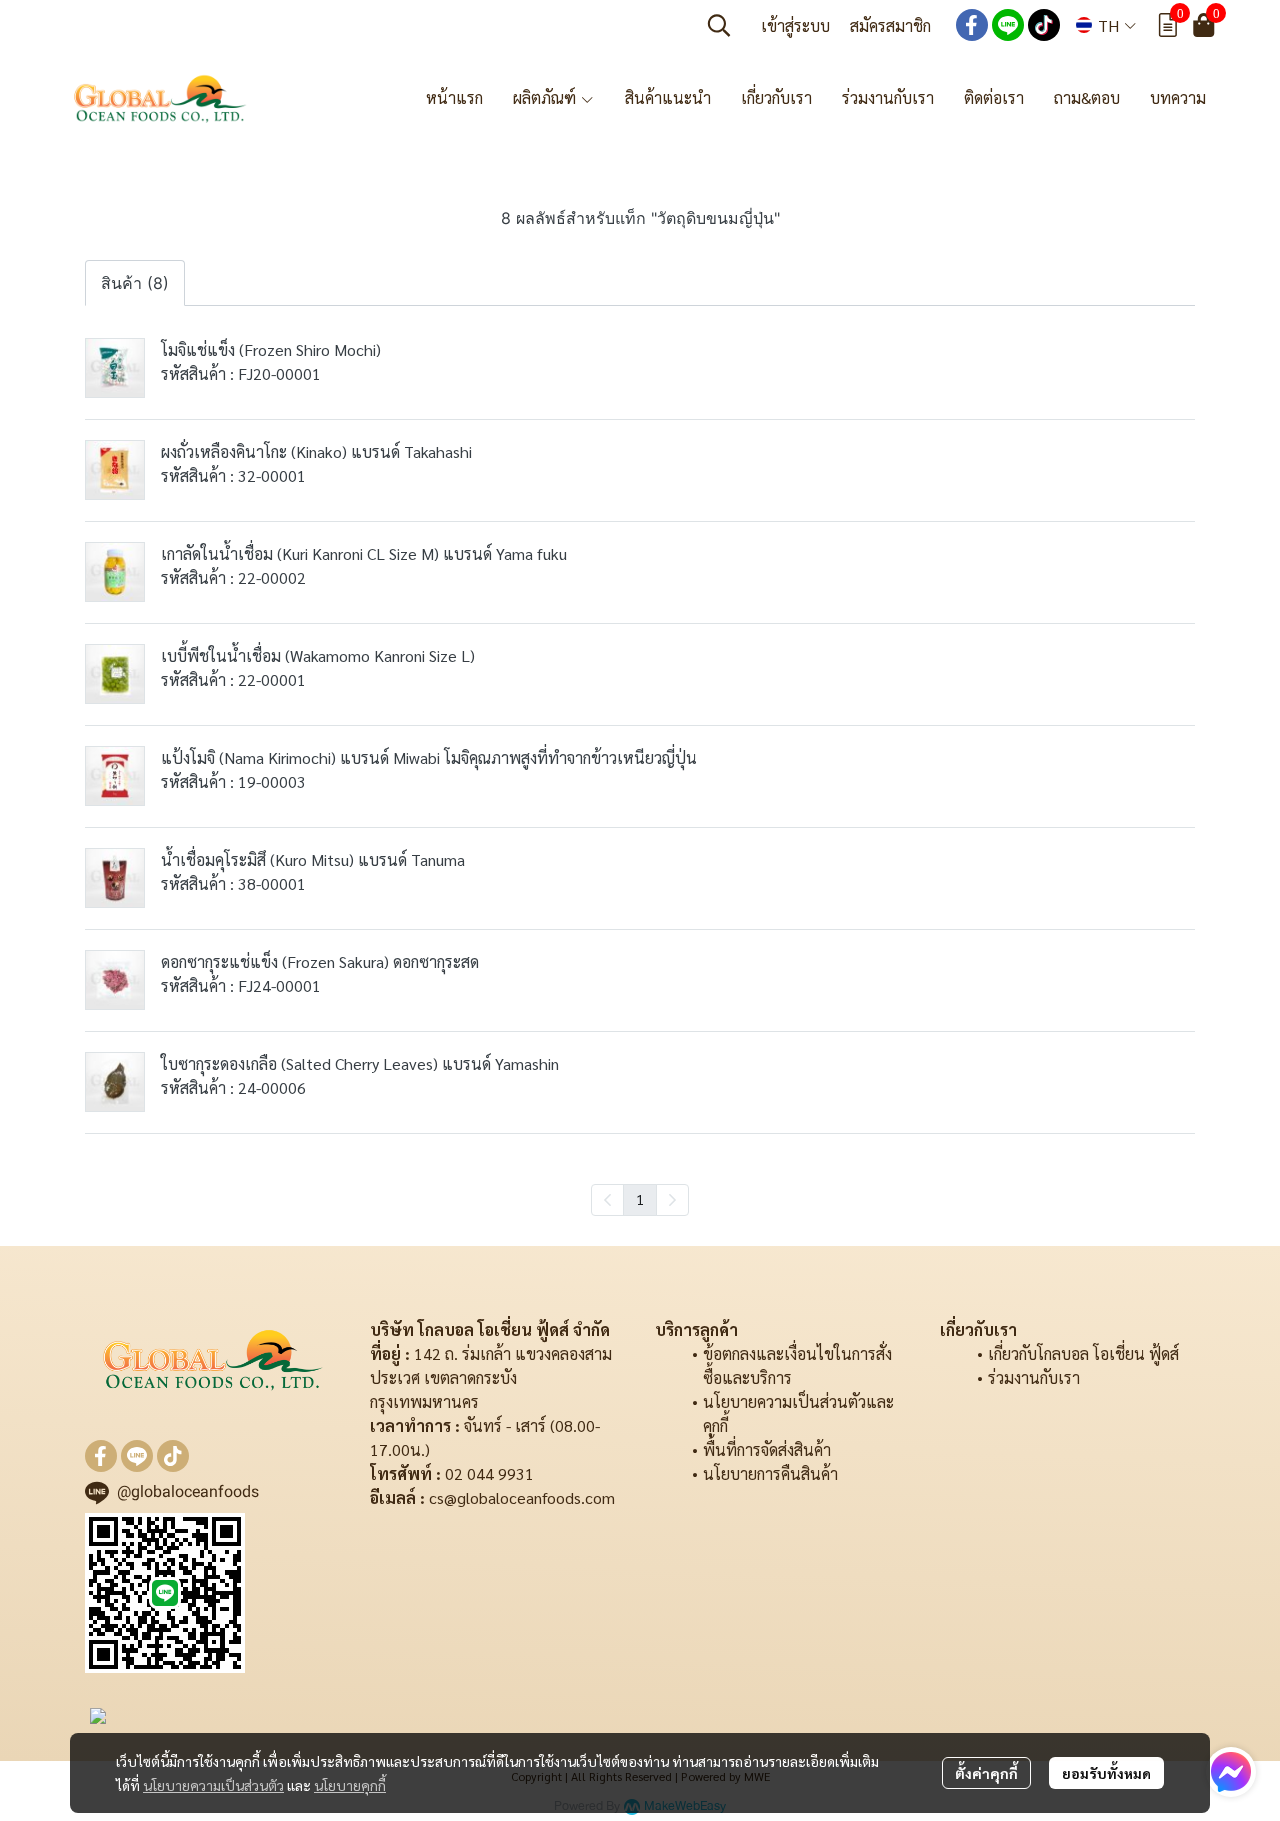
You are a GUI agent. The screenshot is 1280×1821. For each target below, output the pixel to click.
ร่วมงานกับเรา (1034, 1377)
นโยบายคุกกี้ (350, 1785)
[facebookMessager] (1231, 1772)
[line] (1008, 25)
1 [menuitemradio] (640, 1199)
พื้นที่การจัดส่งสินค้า (767, 1449)
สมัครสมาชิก (890, 25)
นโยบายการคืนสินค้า (770, 1473)
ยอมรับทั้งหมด (1106, 1773)
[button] (719, 25)
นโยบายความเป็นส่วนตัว (213, 1785)
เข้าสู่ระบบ (795, 25)
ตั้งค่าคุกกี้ (986, 1773)
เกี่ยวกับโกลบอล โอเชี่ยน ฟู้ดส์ (1083, 1353)
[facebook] (972, 25)
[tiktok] (1044, 25)
